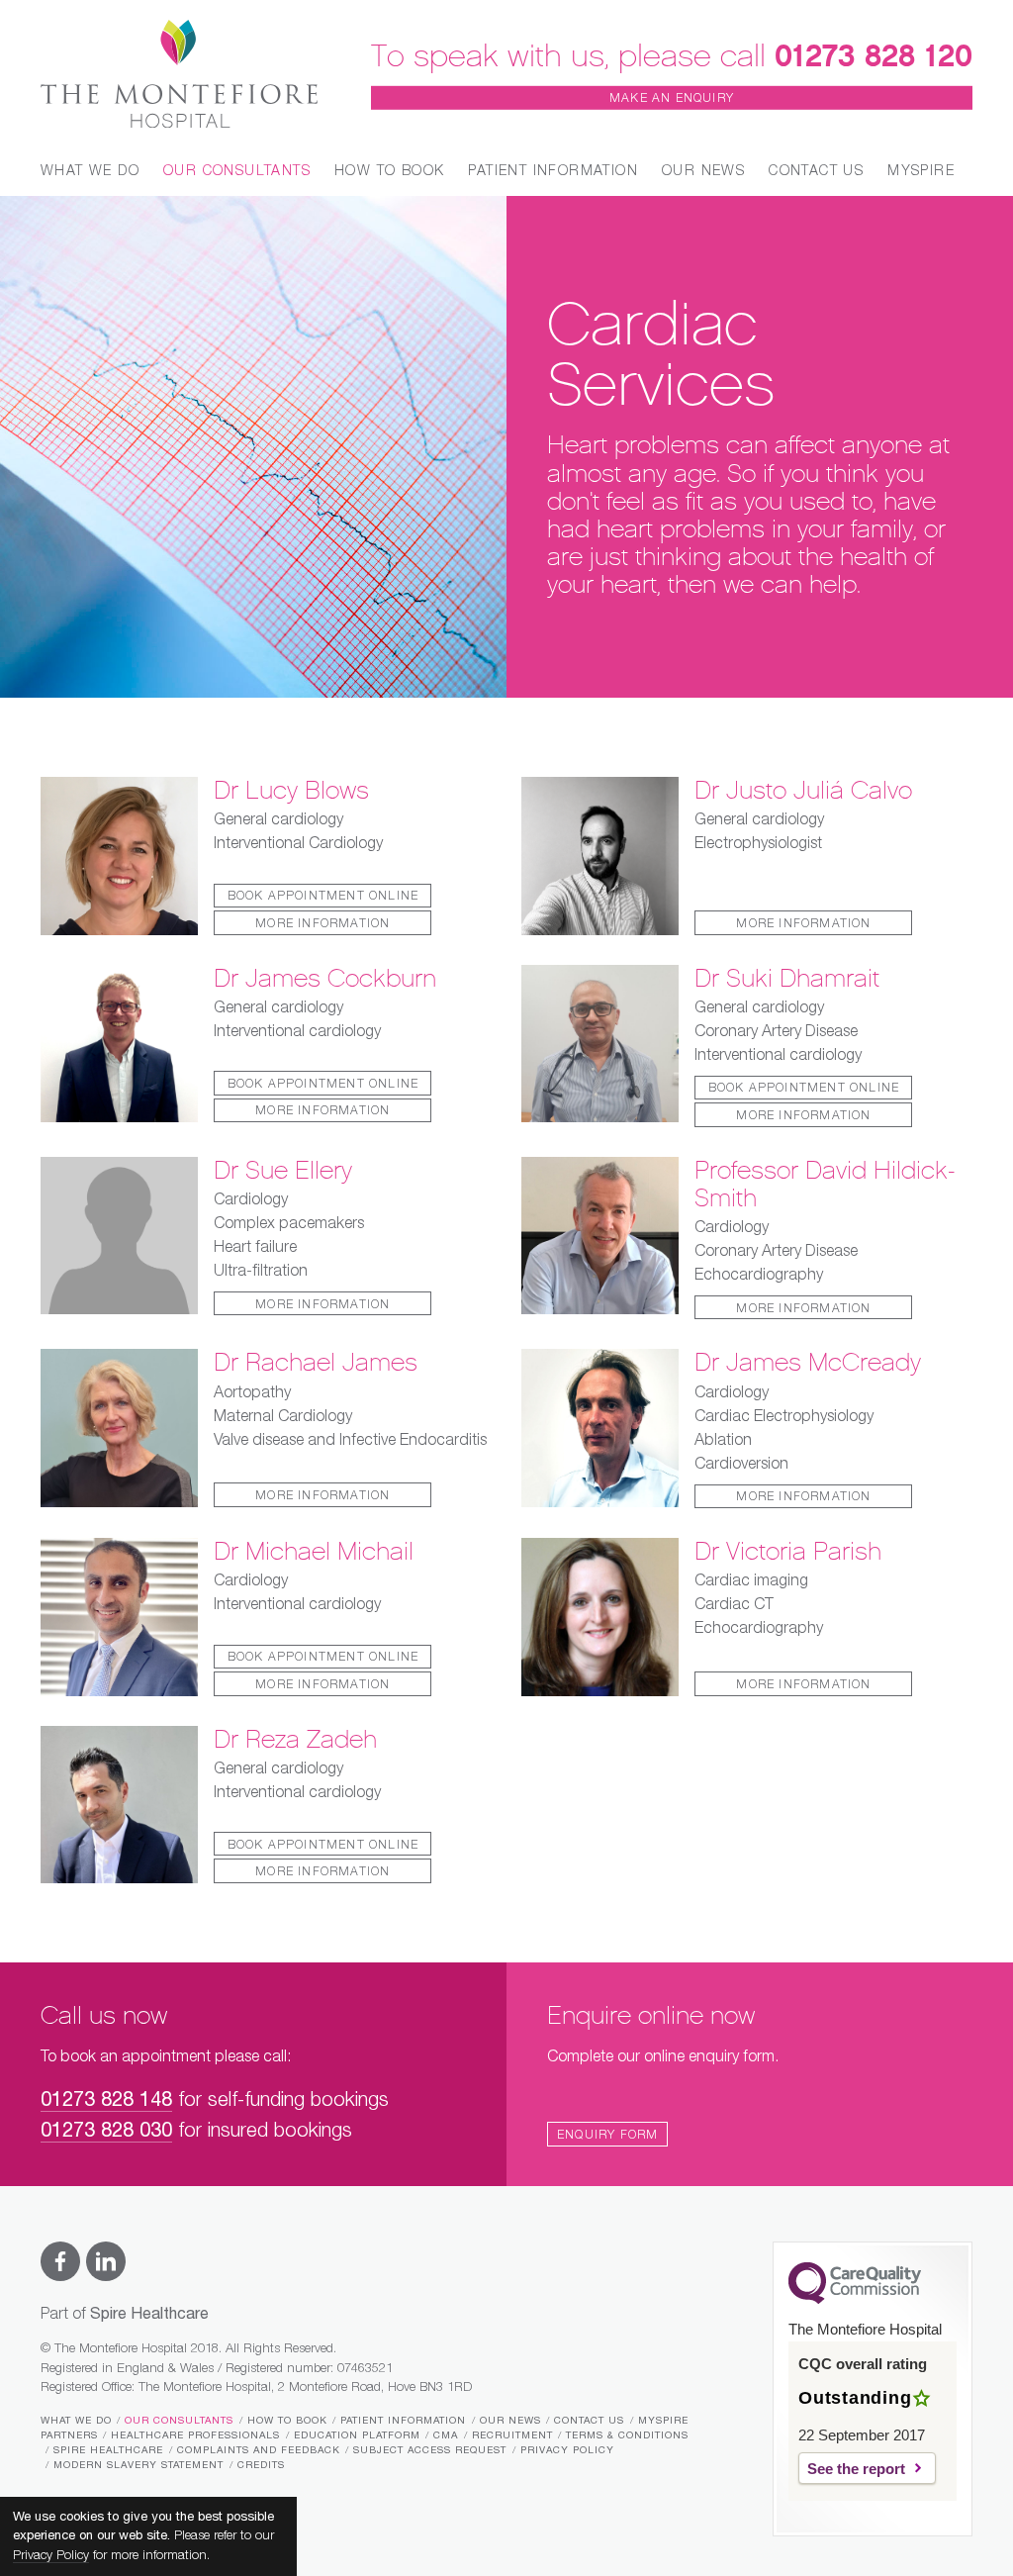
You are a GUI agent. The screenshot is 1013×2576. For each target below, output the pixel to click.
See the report (856, 2469)
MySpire (921, 171)
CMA (446, 2435)
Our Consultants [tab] (237, 171)
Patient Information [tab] (553, 171)
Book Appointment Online (323, 897)
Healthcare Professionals (195, 2435)
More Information (322, 924)
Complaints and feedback (259, 2450)
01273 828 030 (106, 2131)
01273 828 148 (106, 2100)
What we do (76, 2421)
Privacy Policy (567, 2450)
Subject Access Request (430, 2450)
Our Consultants (179, 2421)
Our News (703, 171)
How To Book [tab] (389, 171)
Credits (261, 2465)
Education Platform (357, 2435)
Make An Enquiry (672, 99)
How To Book (287, 2421)
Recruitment (512, 2435)
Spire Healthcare (108, 2450)
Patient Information (403, 2421)
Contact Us (816, 171)
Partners (69, 2435)
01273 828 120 (874, 55)
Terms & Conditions (627, 2435)
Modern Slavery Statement (138, 2465)
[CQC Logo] (855, 2299)
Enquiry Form (607, 2136)
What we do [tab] (90, 171)
